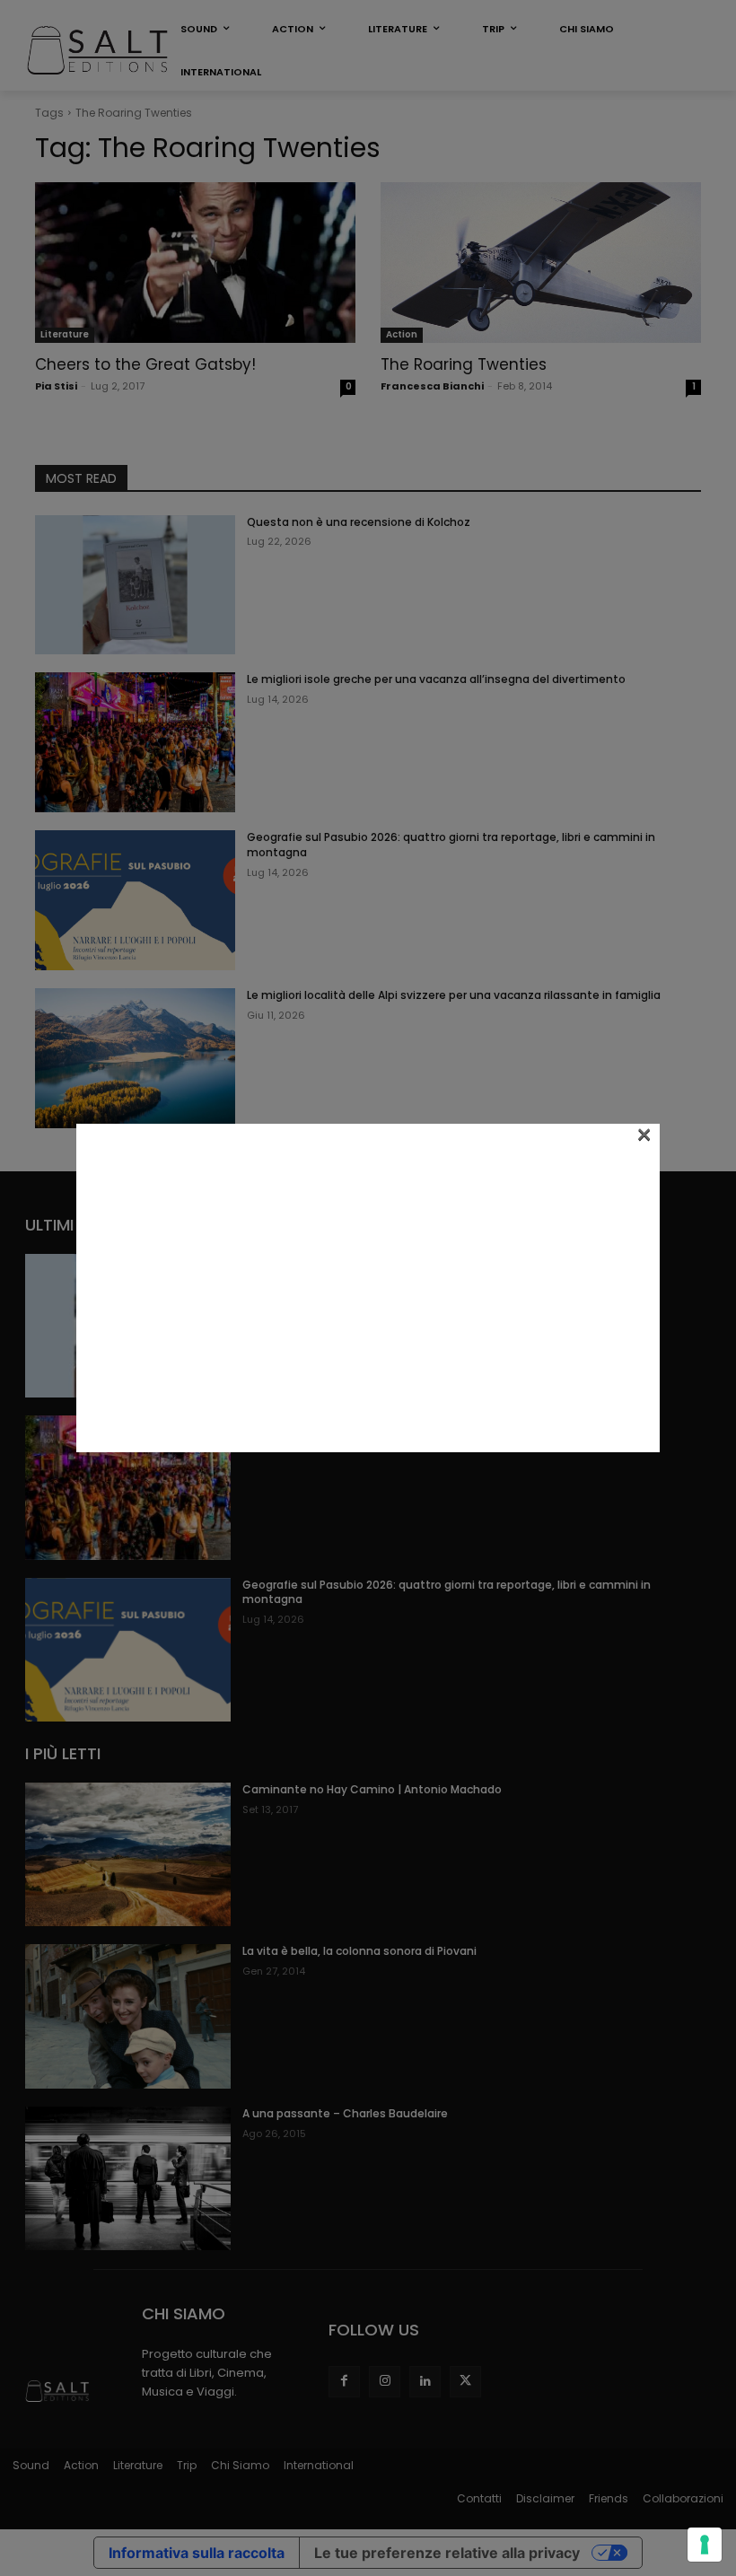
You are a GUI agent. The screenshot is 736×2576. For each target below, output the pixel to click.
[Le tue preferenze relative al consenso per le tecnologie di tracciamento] (705, 2545)
